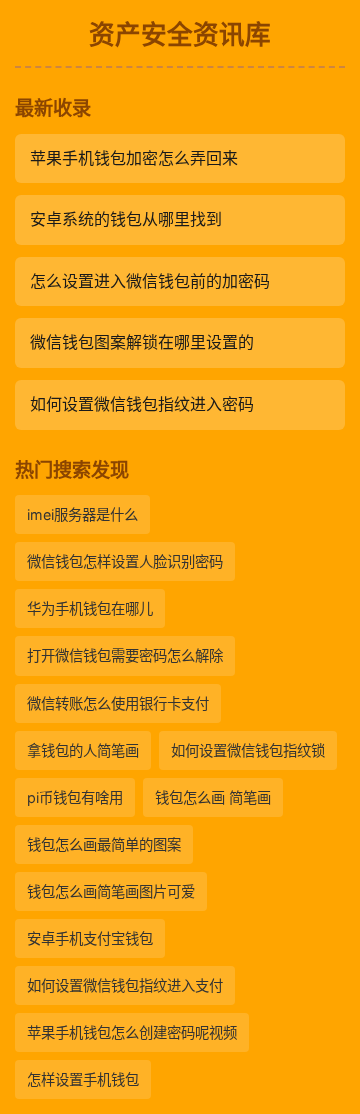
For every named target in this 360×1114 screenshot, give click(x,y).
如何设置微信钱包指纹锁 (248, 750)
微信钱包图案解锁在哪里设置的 (142, 342)
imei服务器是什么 (82, 514)
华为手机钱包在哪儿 (90, 608)
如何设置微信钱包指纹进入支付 (125, 985)
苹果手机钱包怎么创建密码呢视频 (132, 1032)
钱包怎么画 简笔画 (213, 797)
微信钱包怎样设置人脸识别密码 (125, 561)
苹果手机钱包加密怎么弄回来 (134, 158)
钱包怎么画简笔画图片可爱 (111, 891)
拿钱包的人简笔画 (83, 750)
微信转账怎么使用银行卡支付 (118, 703)
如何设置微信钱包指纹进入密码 (142, 404)
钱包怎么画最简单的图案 (104, 844)
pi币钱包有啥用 (75, 797)
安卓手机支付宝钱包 (90, 938)
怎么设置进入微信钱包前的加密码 (150, 281)
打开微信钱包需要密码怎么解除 (125, 655)
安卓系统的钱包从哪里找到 (126, 219)
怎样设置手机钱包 (83, 1079)
